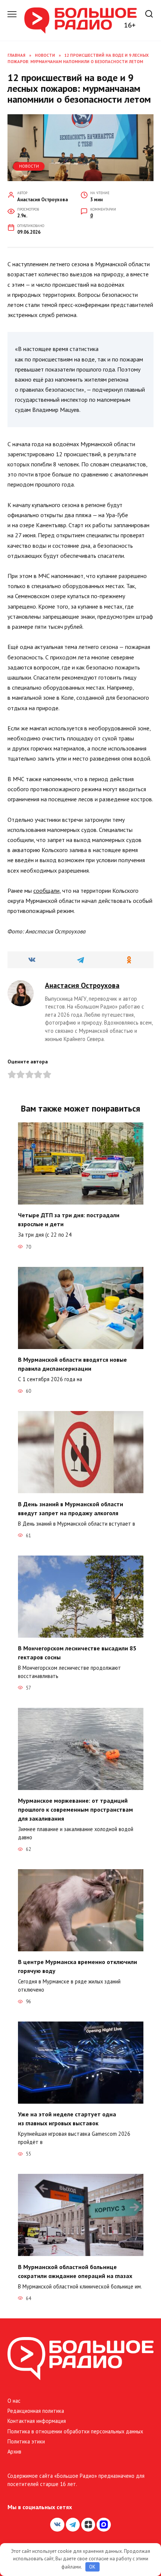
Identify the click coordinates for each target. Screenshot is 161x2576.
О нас (14, 2401)
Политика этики (26, 2441)
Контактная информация (37, 2421)
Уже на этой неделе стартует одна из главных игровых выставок (67, 2119)
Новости (29, 166)
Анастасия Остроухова (82, 985)
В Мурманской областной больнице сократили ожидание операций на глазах (75, 2271)
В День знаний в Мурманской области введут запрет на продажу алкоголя (71, 1508)
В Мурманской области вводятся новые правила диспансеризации (72, 1364)
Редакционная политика (36, 2411)
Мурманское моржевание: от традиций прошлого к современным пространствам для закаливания (75, 1809)
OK (92, 2567)
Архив (14, 2451)
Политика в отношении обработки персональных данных (75, 2431)
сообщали (46, 891)
